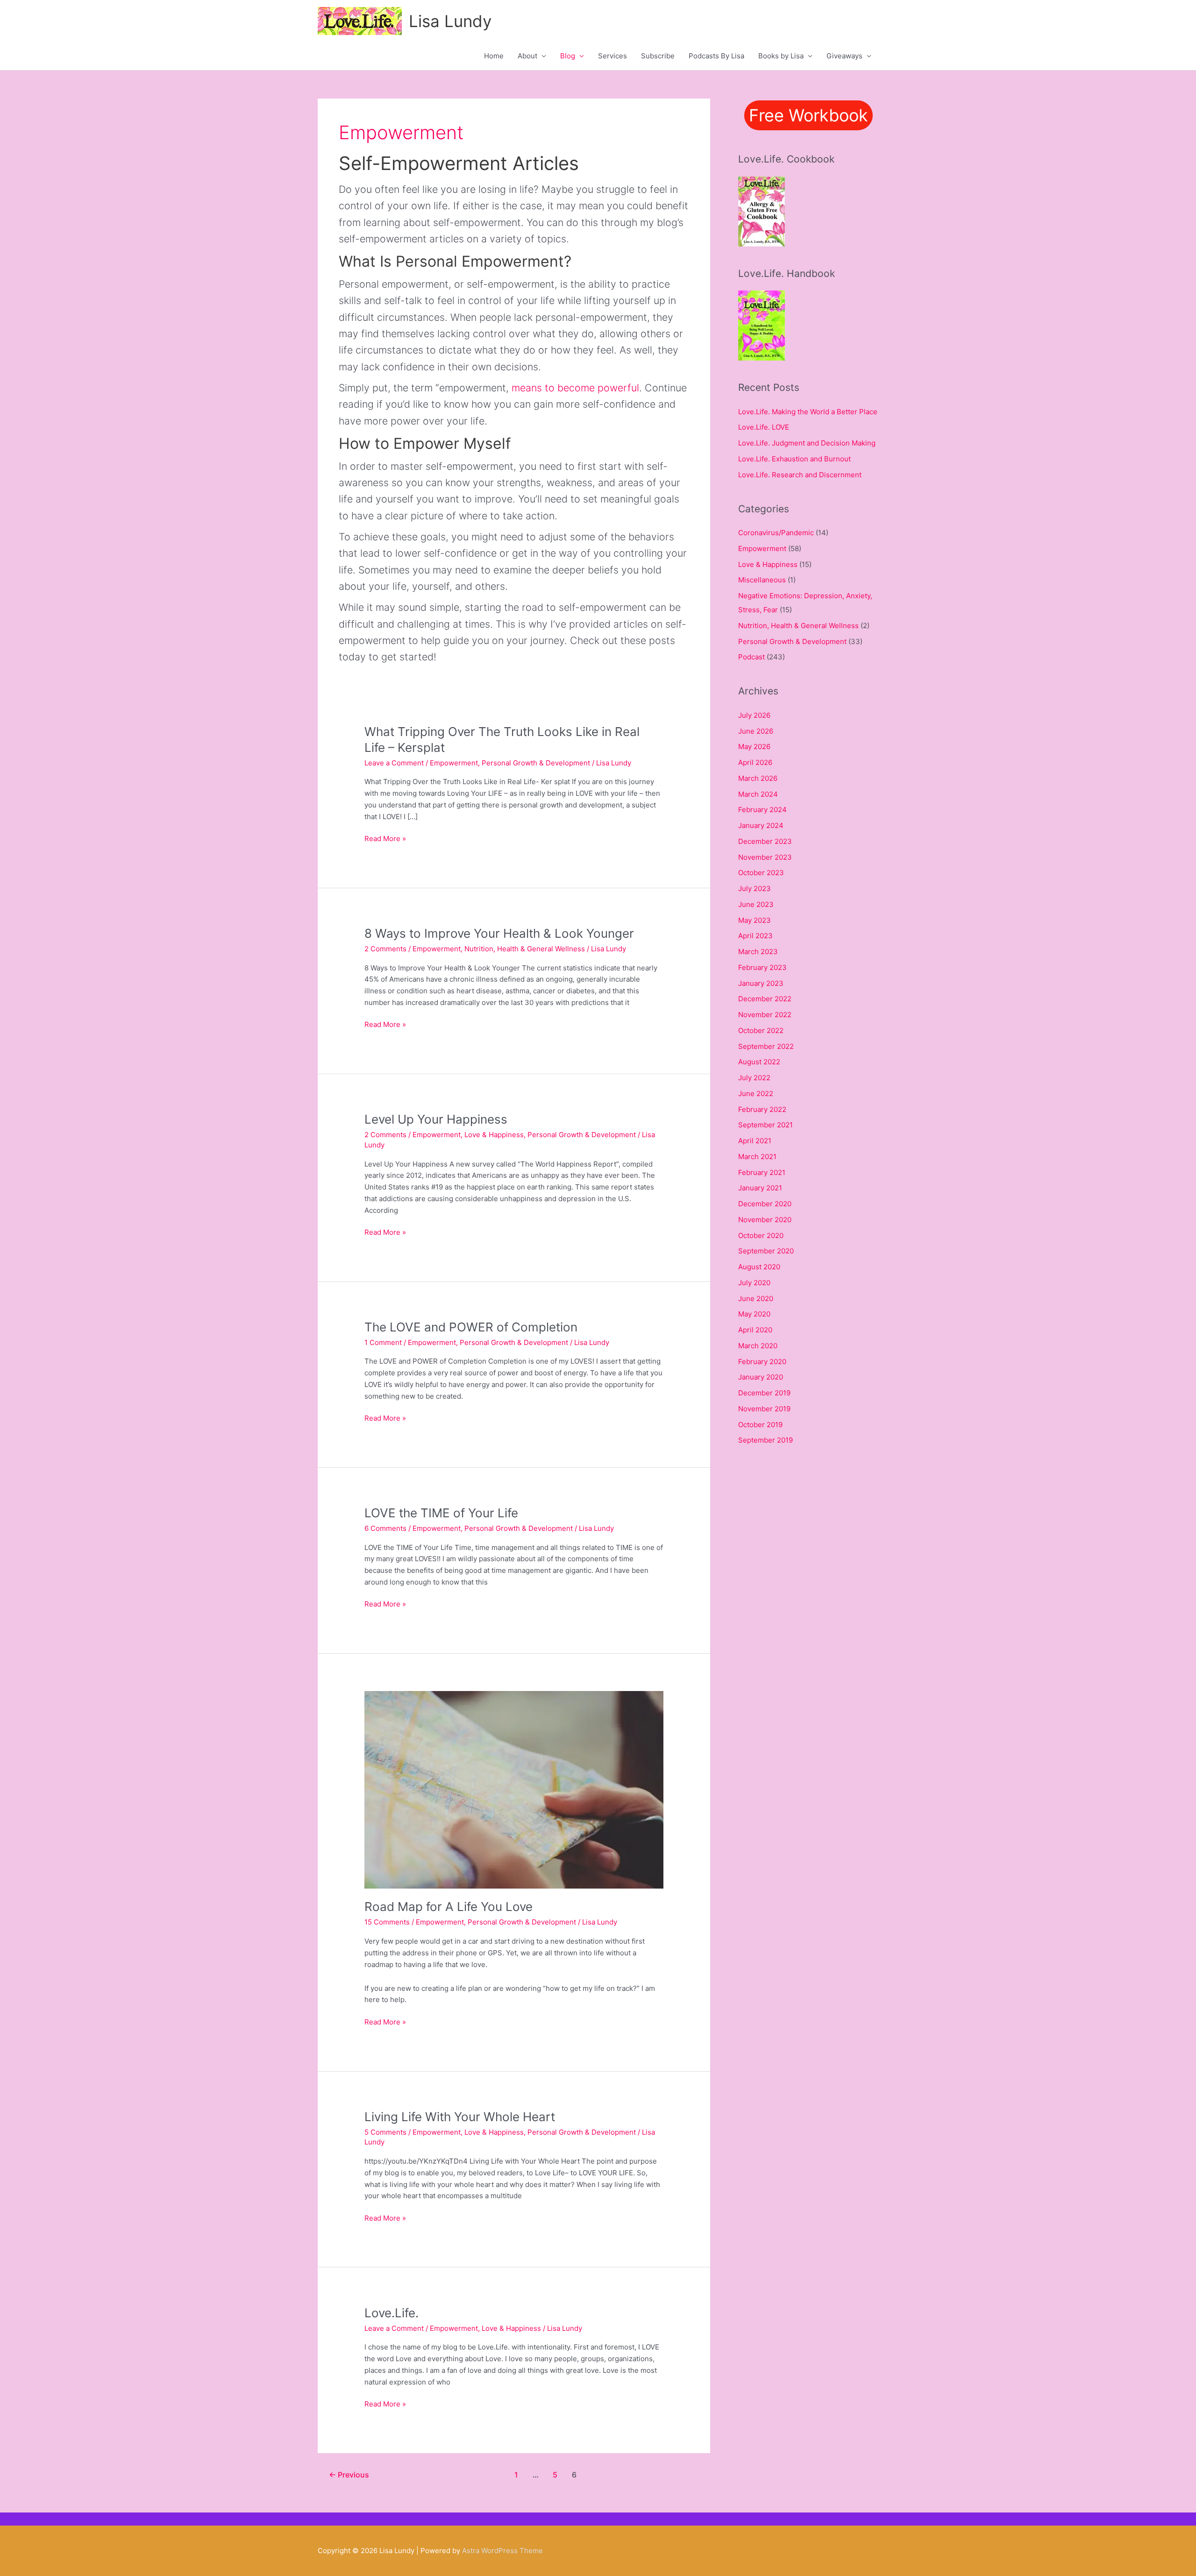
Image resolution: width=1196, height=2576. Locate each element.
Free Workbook (808, 115)
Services (612, 56)
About (527, 56)
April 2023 (755, 936)
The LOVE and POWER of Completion (471, 1327)
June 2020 (756, 1299)
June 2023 (756, 904)
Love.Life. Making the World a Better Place (808, 412)
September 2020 (766, 1251)
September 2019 (765, 1440)
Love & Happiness (494, 1135)
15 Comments (387, 1922)
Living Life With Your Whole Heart (460, 2117)
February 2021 (762, 1172)
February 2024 (762, 810)
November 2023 (765, 857)
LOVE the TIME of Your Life (441, 1513)
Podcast (751, 657)
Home (494, 56)
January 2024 (761, 825)
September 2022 (766, 1046)
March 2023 (758, 952)
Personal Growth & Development (536, 763)
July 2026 (754, 715)
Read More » (385, 839)
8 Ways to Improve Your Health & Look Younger (499, 933)
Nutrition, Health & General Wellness (525, 949)
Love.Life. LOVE (764, 427)
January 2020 (761, 1377)
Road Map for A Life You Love (448, 1907)
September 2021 (765, 1125)
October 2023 (761, 873)
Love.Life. (392, 2313)
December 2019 (764, 1393)
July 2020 (754, 1283)
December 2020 (765, 1204)
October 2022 (761, 1030)
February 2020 (762, 1362)
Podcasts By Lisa (716, 56)
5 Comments (385, 2132)
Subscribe (658, 56)
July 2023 (755, 888)
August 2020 (759, 1267)
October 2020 (761, 1235)
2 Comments (385, 949)
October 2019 (760, 1425)
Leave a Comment (394, 763)
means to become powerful (575, 388)
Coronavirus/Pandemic (776, 533)
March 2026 (758, 778)
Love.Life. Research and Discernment (800, 475)
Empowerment (454, 763)
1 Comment (383, 1342)
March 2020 (758, 1346)
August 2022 (759, 1062)
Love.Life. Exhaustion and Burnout (794, 459)
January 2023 (761, 983)
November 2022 (765, 1015)
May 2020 (754, 1314)
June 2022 (756, 1093)
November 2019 (764, 1409)
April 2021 (755, 1141)
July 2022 (754, 1078)
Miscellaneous (762, 580)
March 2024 (758, 794)
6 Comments (385, 1528)
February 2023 (762, 967)
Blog (568, 56)
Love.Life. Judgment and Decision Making (807, 443)
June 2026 (756, 731)
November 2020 (765, 1220)
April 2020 (755, 1330)
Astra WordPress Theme (502, 2551)
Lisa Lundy (450, 21)
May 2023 (755, 920)
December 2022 (765, 999)
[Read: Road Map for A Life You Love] (514, 1789)
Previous (349, 2475)
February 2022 (762, 1109)
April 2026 (755, 762)
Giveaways (844, 56)
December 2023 (765, 841)
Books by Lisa (781, 56)
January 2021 (760, 1188)
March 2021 (757, 1157)
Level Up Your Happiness (436, 1119)
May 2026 (754, 747)
